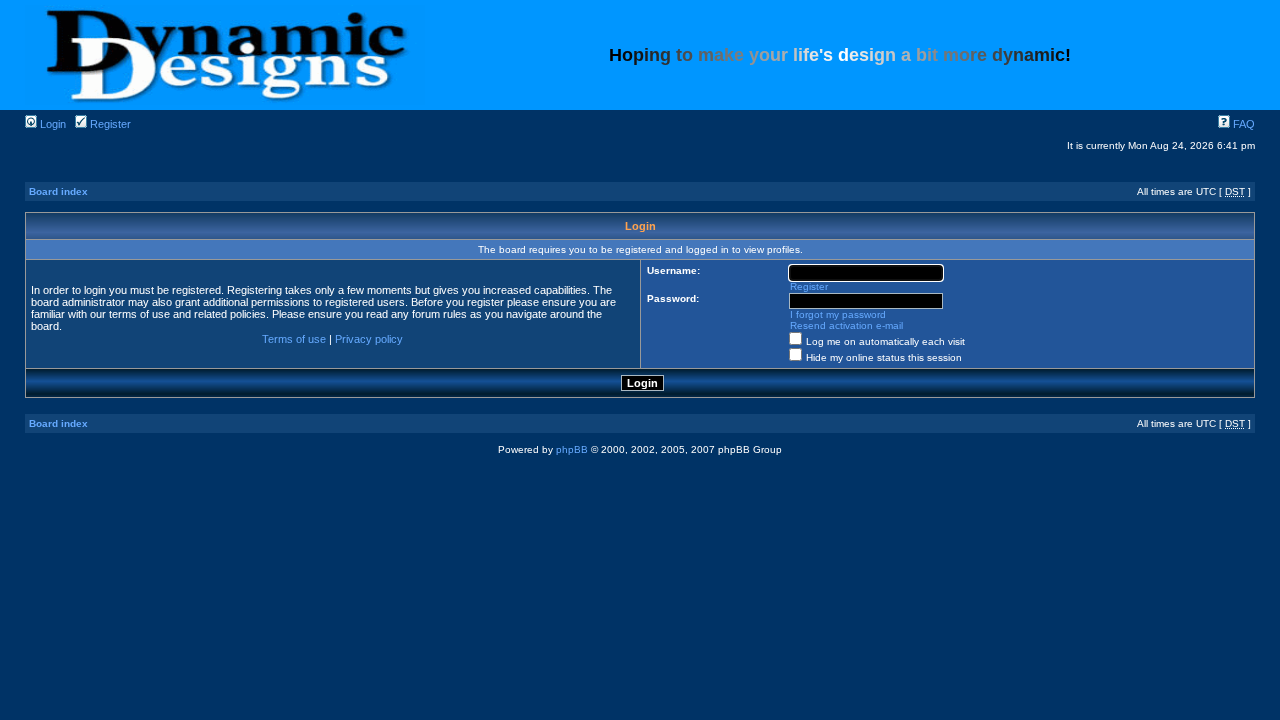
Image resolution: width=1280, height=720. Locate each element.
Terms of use (294, 339)
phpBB (572, 449)
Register (109, 124)
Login (51, 124)
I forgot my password (838, 314)
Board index (58, 191)
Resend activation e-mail (846, 325)
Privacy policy (369, 339)
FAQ (1242, 124)
